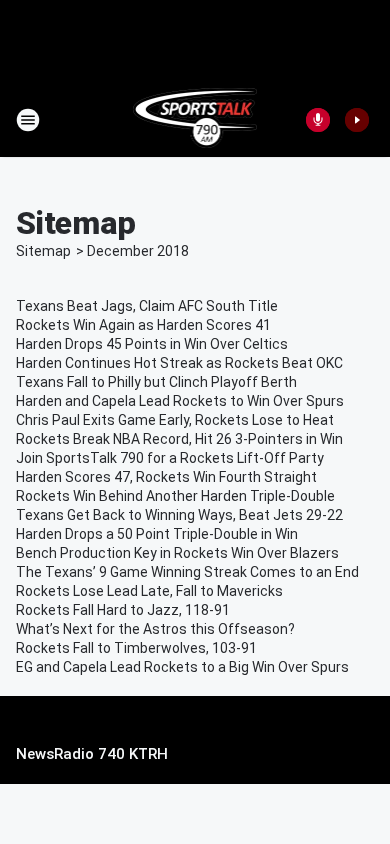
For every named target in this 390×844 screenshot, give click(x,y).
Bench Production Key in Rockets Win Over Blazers (177, 553)
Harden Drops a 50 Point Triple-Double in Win (157, 534)
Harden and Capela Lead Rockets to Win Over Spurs (180, 401)
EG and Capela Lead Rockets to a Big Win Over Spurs (182, 667)
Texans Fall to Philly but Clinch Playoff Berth (156, 382)
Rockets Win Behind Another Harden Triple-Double (175, 496)
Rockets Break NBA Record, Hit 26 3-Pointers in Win (179, 439)
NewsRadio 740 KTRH (92, 754)
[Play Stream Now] (357, 120)
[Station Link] (195, 120)
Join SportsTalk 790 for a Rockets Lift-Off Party (170, 458)
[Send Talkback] (318, 120)
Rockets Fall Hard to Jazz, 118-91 (123, 610)
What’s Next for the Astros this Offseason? (155, 629)
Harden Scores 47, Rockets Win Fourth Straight (166, 477)
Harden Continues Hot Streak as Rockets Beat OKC (179, 363)
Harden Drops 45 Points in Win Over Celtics (152, 344)
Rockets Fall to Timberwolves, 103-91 (136, 648)
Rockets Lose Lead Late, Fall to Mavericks (149, 591)
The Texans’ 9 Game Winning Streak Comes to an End (187, 572)
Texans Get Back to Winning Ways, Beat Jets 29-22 (179, 515)
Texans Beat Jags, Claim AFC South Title (147, 306)
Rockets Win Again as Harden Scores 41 (143, 325)
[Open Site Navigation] (28, 120)
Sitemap (43, 251)
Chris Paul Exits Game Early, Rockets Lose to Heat (175, 420)
